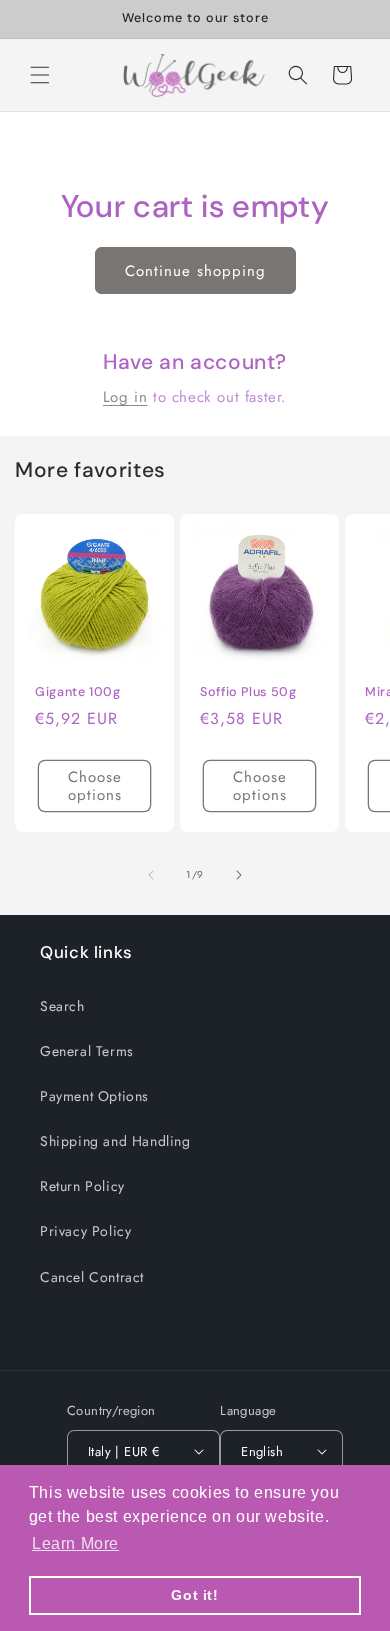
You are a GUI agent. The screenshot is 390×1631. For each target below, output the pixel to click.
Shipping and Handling (115, 1141)
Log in (125, 397)
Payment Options (94, 1096)
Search (62, 1006)
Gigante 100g (78, 692)
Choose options (95, 787)
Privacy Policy (85, 1231)
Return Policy (82, 1186)
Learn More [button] (75, 1543)
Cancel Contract (92, 1277)
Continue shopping (195, 271)
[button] (40, 75)
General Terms (87, 1051)
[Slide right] (239, 875)
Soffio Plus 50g (248, 692)
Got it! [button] (194, 1595)
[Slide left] (151, 875)
